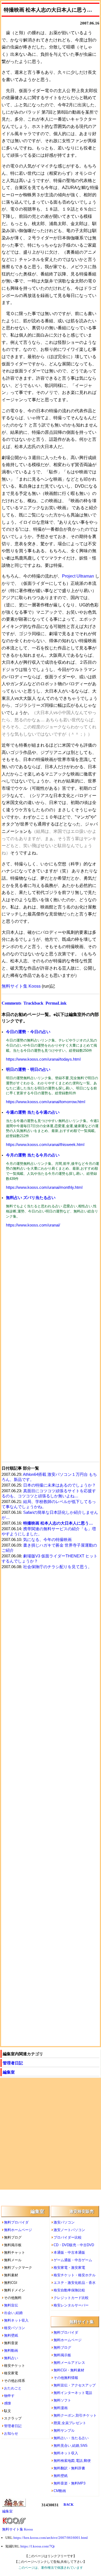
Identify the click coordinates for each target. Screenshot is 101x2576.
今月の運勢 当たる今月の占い (33, 1155)
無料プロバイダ (16, 2222)
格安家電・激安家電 (69, 2268)
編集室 (9, 2072)
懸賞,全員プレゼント (70, 2423)
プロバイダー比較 (68, 2237)
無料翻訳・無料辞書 (69, 2468)
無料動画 (11, 2350)
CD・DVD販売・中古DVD (74, 2245)
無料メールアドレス (69, 2363)
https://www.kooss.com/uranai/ (33, 1225)
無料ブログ (62, 2348)
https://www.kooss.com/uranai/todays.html (43, 1059)
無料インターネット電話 (73, 2393)
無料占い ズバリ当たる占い (31, 1198)
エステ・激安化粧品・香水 (75, 2283)
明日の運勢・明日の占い (28, 1069)
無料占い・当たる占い (71, 2438)
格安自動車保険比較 (69, 2290)
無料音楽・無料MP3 (69, 2483)
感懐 (8, 2403)
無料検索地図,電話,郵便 (72, 2461)
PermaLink (56, 1003)
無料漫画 (61, 2408)
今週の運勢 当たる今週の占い (33, 1112)
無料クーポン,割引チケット (75, 2415)
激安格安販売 (82, 2211)
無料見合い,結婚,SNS (71, 2446)
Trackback (33, 1003)
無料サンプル (64, 2430)
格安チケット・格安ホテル (75, 2275)
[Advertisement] (50, 1289)
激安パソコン (64, 2222)
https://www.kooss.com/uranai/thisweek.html (45, 1145)
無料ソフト (62, 2400)
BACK (69, 2505)
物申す (9, 2396)
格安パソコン (15, 2328)
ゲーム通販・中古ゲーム (73, 2260)
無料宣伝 (11, 2305)
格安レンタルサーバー (71, 2305)
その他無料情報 (66, 2378)
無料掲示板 (62, 2355)
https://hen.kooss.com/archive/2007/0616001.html (51, 2538)
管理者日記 (13, 2063)
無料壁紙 (11, 2335)
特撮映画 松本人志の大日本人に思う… (58, 1523)
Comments (11, 1003)
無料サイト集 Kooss (21, 986)
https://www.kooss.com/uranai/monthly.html (44, 1187)
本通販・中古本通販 (69, 2252)
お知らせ (11, 2433)
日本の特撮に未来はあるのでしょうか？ (60, 1485)
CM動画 (60, 2491)
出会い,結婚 (13, 2313)
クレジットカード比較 (71, 2298)
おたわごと (13, 2388)
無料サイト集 (82, 2322)
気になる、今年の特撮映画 (47, 1540)
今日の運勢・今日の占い (28, 1032)
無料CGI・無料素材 (69, 2370)
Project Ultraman (78, 576)
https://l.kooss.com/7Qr (38, 2546)
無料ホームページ (18, 2230)
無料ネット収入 (16, 2320)
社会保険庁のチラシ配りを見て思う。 (58, 1567)
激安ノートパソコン (69, 2230)
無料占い (11, 2358)
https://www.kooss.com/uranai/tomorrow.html (46, 1102)
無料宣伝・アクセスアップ (75, 2385)
